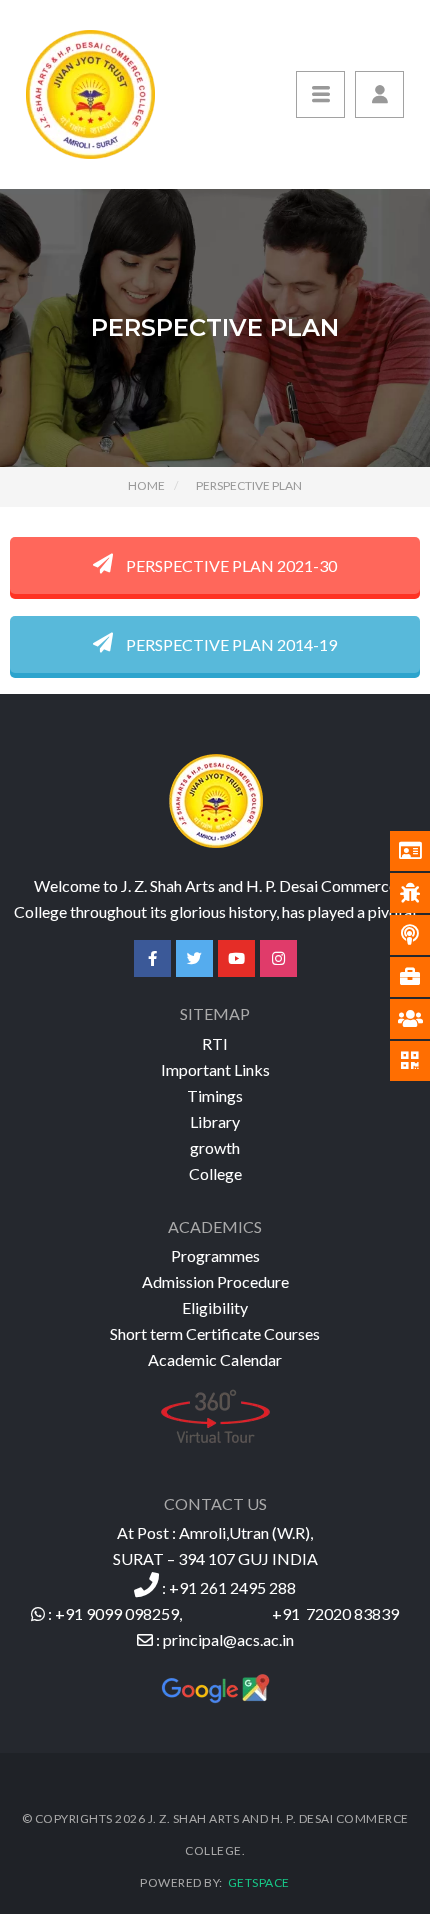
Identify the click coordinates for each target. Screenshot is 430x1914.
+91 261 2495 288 (232, 1587)
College (215, 1173)
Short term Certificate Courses (215, 1333)
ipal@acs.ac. (240, 1639)
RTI (215, 1043)
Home (146, 485)
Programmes (215, 1255)
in (288, 1639)
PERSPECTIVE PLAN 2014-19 (230, 644)
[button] (379, 94)
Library (215, 1121)
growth (215, 1147)
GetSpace (257, 1882)
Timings (215, 1095)
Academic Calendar (215, 1359)
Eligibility (215, 1307)
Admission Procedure (215, 1281)
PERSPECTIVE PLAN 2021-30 (230, 565)
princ (180, 1639)
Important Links (215, 1069)
